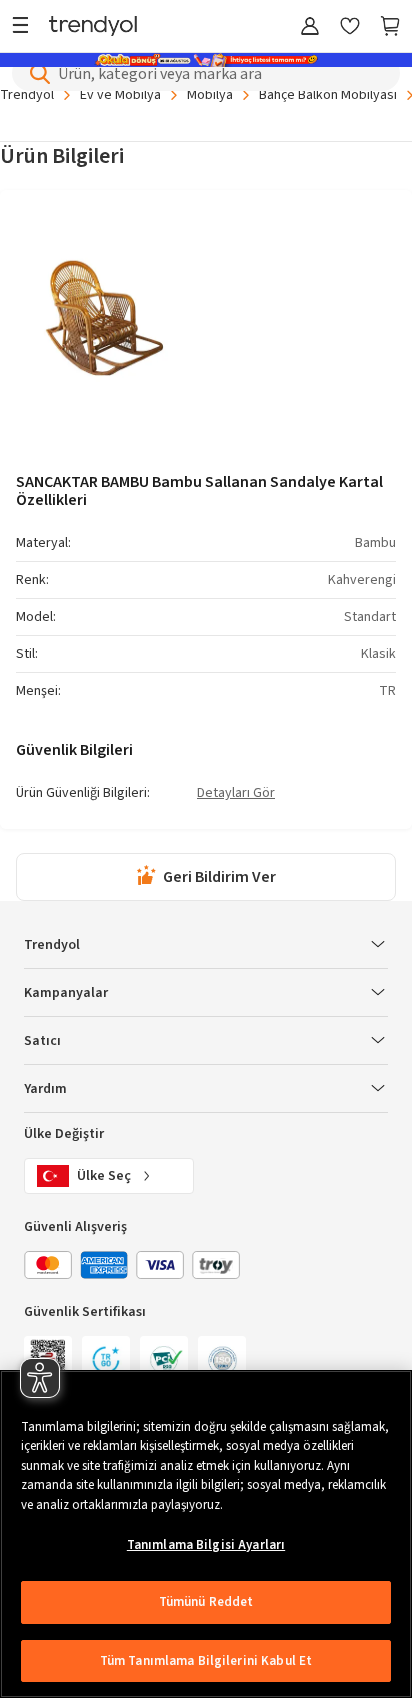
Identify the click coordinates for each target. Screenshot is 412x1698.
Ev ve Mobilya (120, 95)
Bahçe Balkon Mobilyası (328, 95)
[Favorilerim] (350, 27)
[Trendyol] (93, 27)
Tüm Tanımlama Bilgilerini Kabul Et (206, 1661)
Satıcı (42, 1041)
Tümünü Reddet (206, 1602)
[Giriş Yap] (310, 27)
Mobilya (210, 95)
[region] (206, 1534)
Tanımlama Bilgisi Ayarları (206, 1545)
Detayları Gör (236, 794)
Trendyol (27, 95)
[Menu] (25, 27)
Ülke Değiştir (64, 1134)
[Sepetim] (390, 27)
